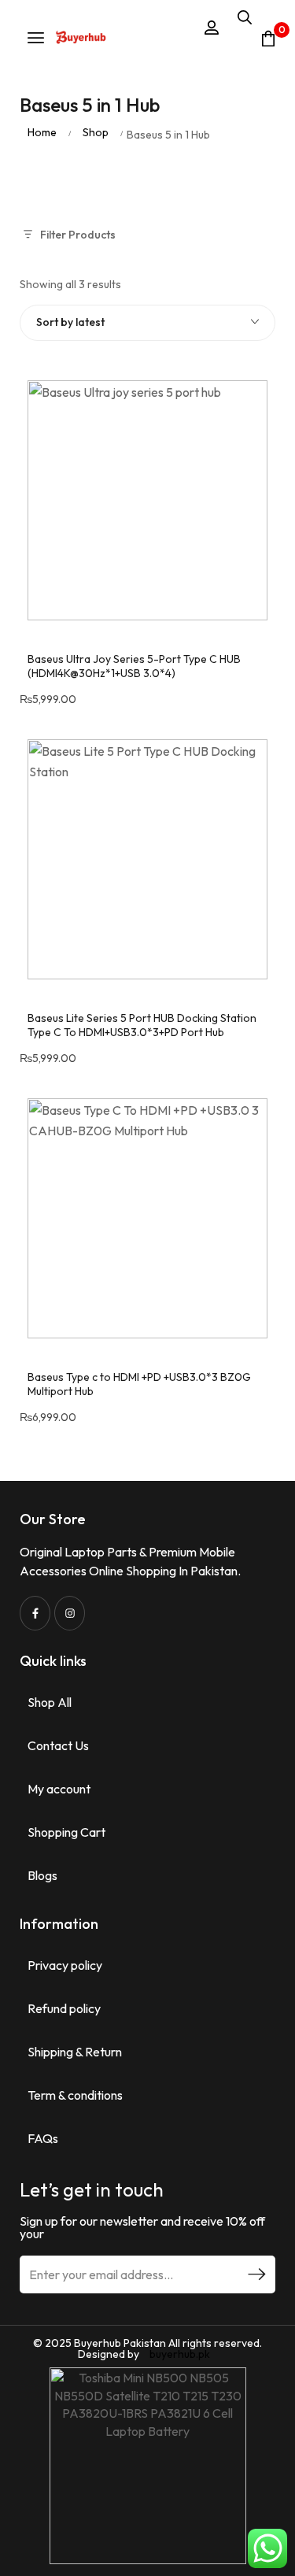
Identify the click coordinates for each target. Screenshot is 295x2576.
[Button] (81, 39)
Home (42, 132)
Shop (96, 132)
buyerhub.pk (180, 2354)
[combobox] (147, 323)
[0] (268, 39)
